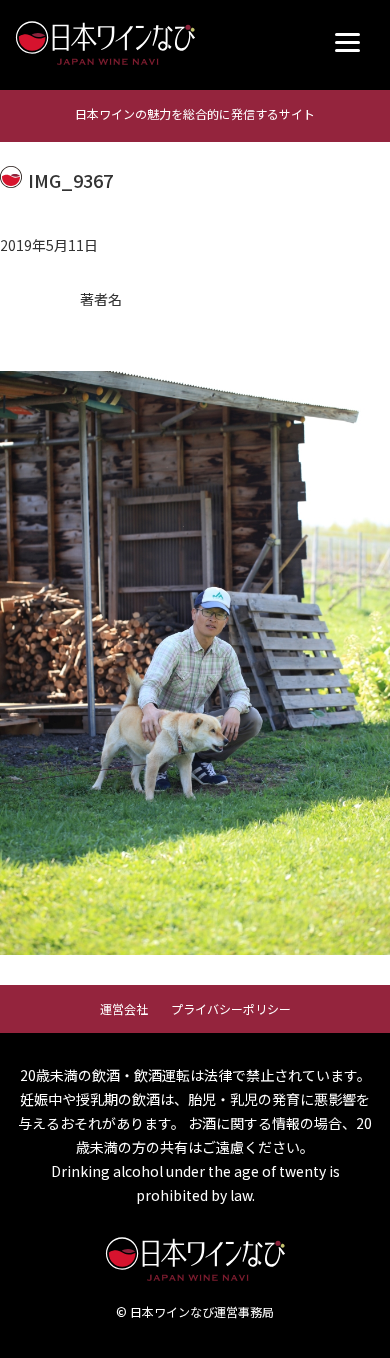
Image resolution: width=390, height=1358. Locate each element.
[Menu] (347, 42)
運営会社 (124, 1008)
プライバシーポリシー (231, 1008)
